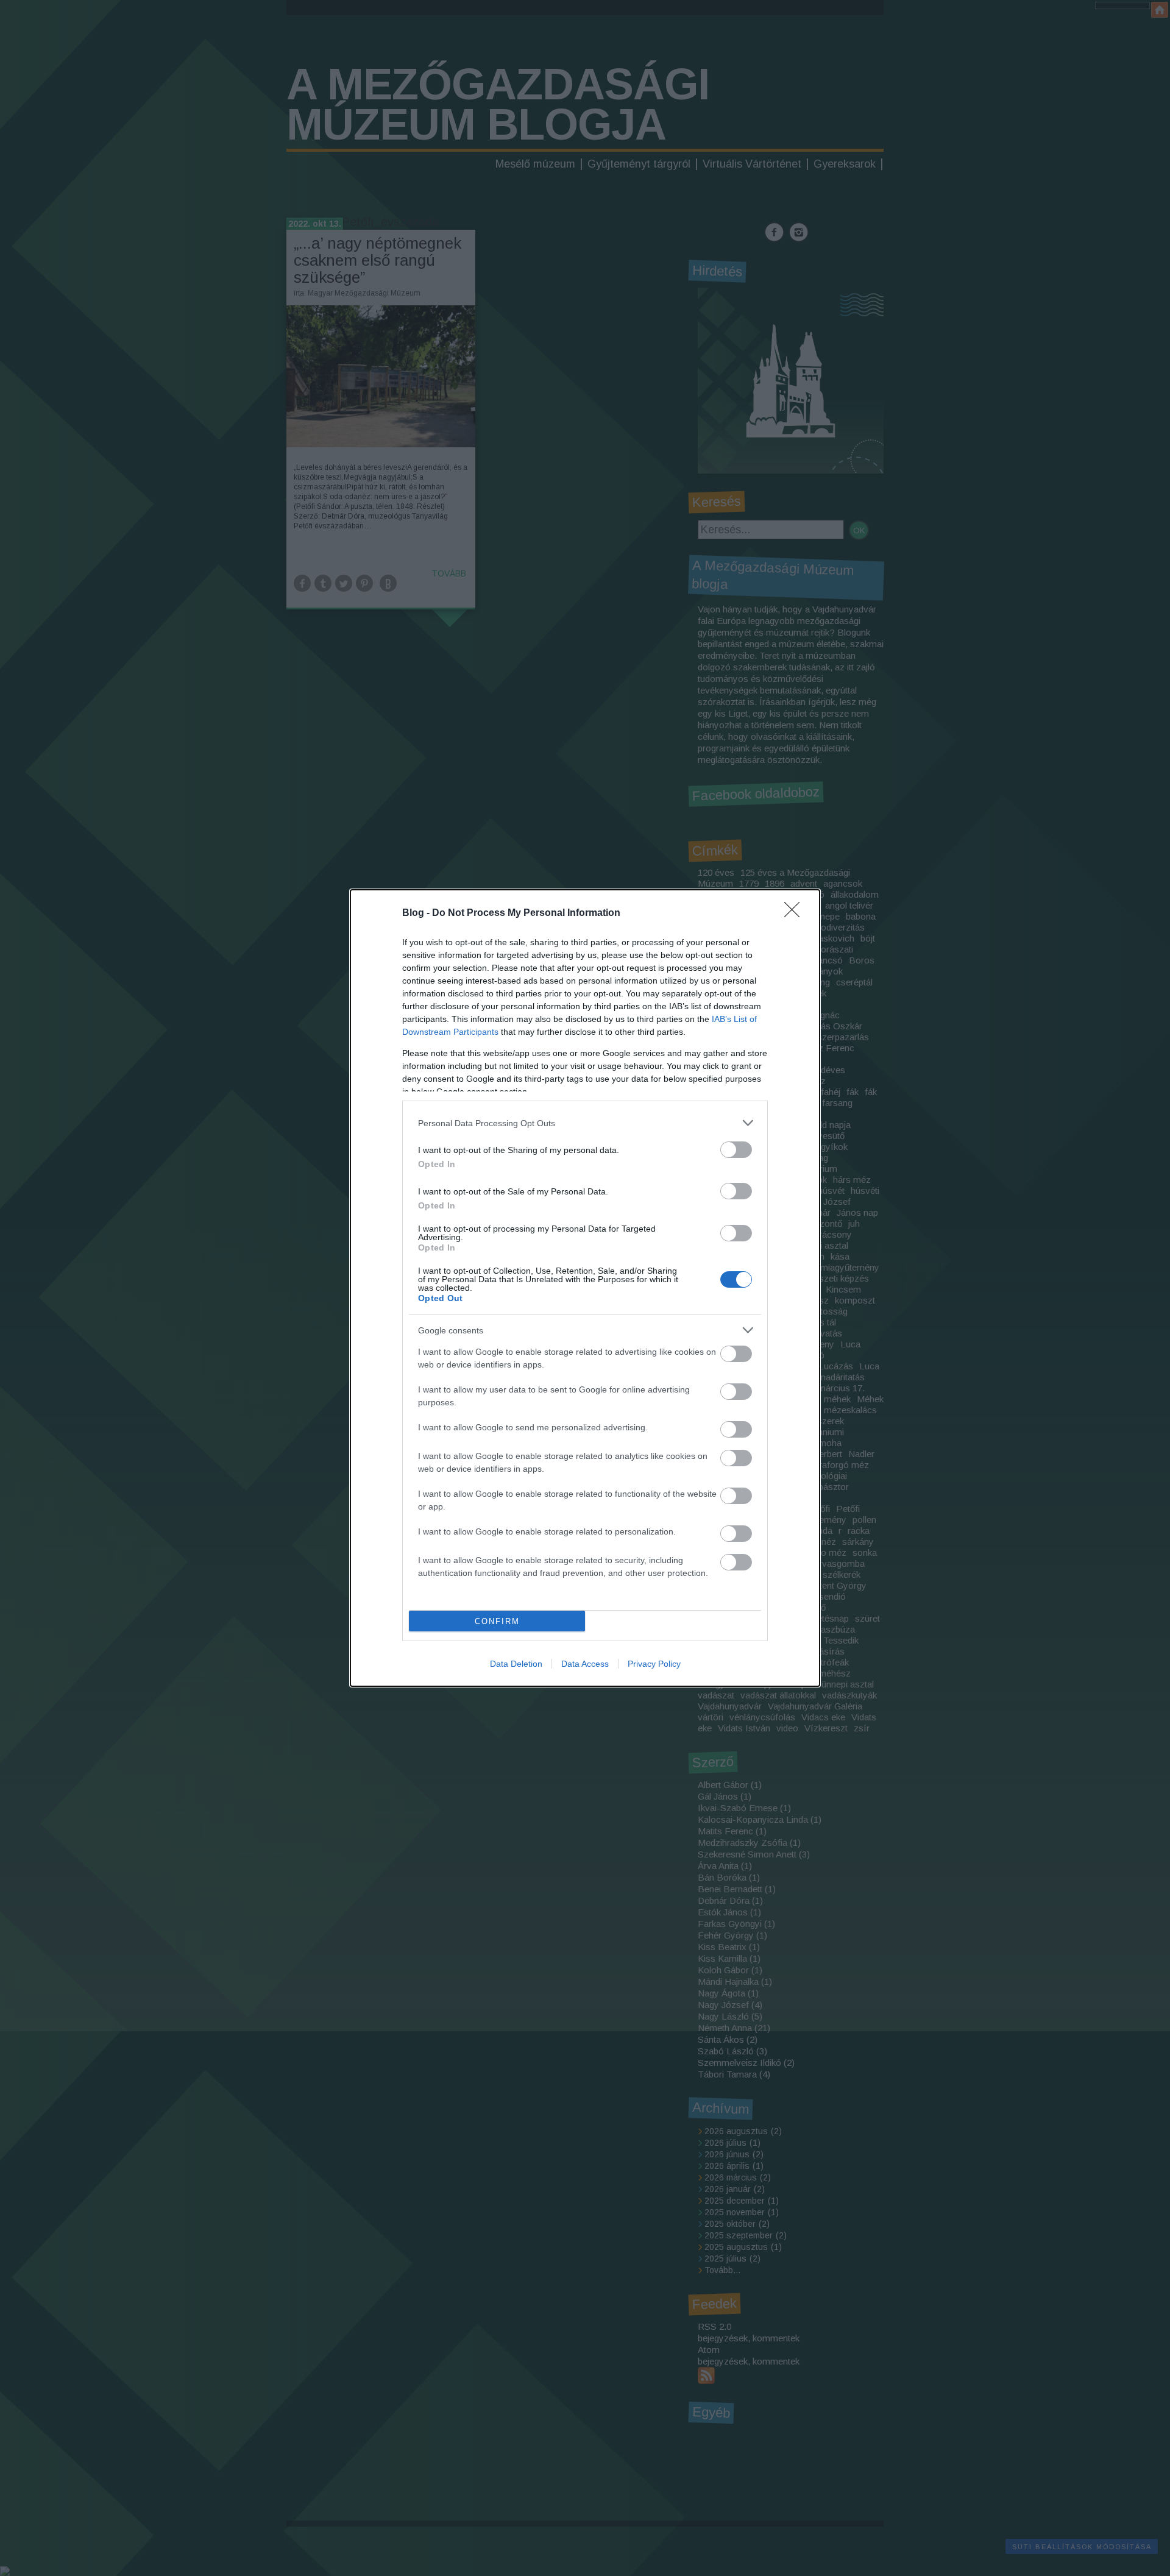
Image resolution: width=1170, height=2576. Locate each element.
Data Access (585, 1664)
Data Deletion (516, 1664)
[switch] (736, 1150)
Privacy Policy (654, 1664)
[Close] (796, 914)
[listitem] (585, 1123)
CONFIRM (497, 1621)
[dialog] (585, 1288)
